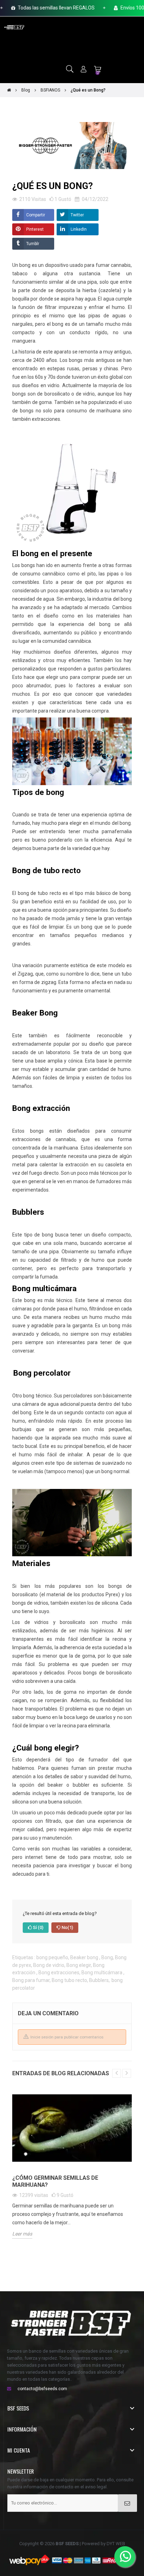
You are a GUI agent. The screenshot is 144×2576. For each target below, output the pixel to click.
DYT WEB (116, 2544)
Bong (107, 1957)
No (67, 1927)
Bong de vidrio (49, 1965)
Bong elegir (79, 1965)
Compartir (36, 215)
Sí (38, 1927)
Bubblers (99, 1980)
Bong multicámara (102, 1973)
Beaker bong (85, 1957)
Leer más (22, 2234)
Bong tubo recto (69, 1980)
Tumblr (33, 244)
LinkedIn (79, 229)
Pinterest (35, 229)
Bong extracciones (59, 1973)
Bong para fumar (31, 1980)
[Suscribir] (127, 2503)
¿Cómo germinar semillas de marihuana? (55, 2181)
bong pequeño (52, 1957)
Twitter (77, 215)
